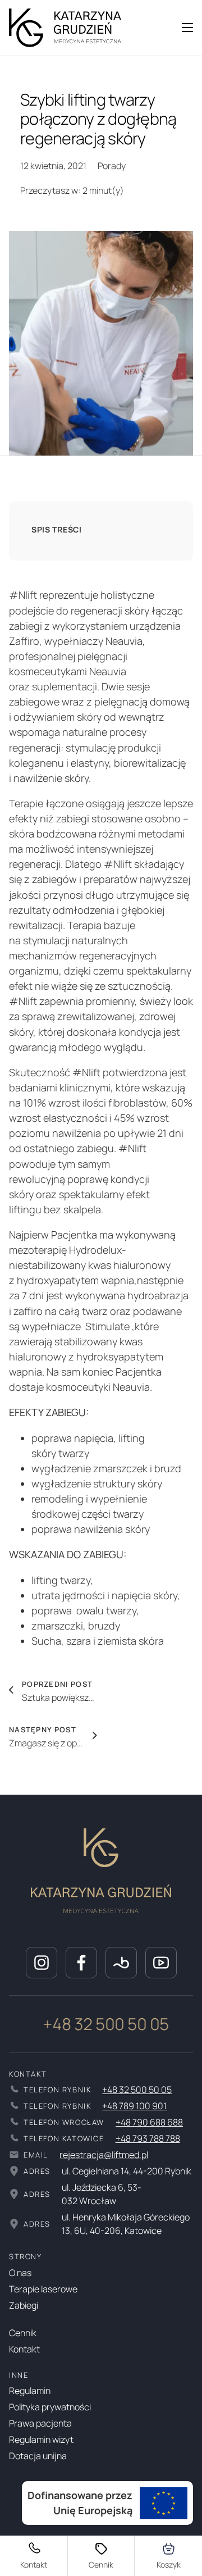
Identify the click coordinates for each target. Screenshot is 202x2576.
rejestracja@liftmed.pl (104, 2155)
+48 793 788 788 (148, 2138)
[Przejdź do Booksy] (121, 1963)
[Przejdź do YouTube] (161, 1963)
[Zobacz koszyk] (169, 2556)
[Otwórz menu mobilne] (187, 28)
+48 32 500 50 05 (91, 2024)
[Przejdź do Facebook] (81, 1963)
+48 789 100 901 (134, 2106)
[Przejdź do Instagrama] (42, 1963)
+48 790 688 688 (149, 2122)
